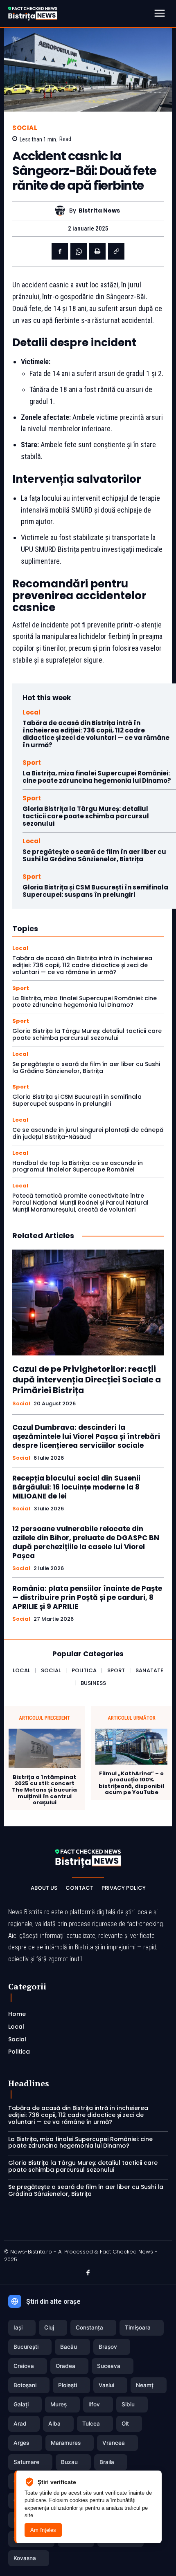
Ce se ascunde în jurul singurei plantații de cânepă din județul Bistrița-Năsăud (88, 1133)
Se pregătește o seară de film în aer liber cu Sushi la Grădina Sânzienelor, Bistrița (94, 855)
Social (25, 128)
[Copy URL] (116, 251)
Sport (32, 763)
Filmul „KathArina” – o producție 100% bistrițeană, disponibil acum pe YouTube (131, 1783)
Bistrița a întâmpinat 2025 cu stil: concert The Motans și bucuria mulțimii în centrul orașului (44, 1790)
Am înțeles (43, 2530)
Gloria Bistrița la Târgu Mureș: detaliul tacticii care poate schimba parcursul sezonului (86, 816)
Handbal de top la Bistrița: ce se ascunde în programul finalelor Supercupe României (78, 1166)
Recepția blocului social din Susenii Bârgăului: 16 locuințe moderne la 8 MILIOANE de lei (76, 1487)
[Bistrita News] (62, 211)
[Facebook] (60, 251)
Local (32, 712)
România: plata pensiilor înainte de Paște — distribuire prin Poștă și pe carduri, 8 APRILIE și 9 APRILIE (87, 1597)
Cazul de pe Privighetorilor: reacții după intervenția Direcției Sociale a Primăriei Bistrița (87, 1380)
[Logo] (33, 13)
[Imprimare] (97, 251)
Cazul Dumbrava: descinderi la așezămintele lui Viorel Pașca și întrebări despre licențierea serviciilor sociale (86, 1436)
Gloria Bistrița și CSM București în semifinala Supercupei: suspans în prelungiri (95, 891)
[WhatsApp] (79, 251)
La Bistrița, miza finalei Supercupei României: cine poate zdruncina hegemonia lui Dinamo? (97, 777)
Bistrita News (99, 211)
